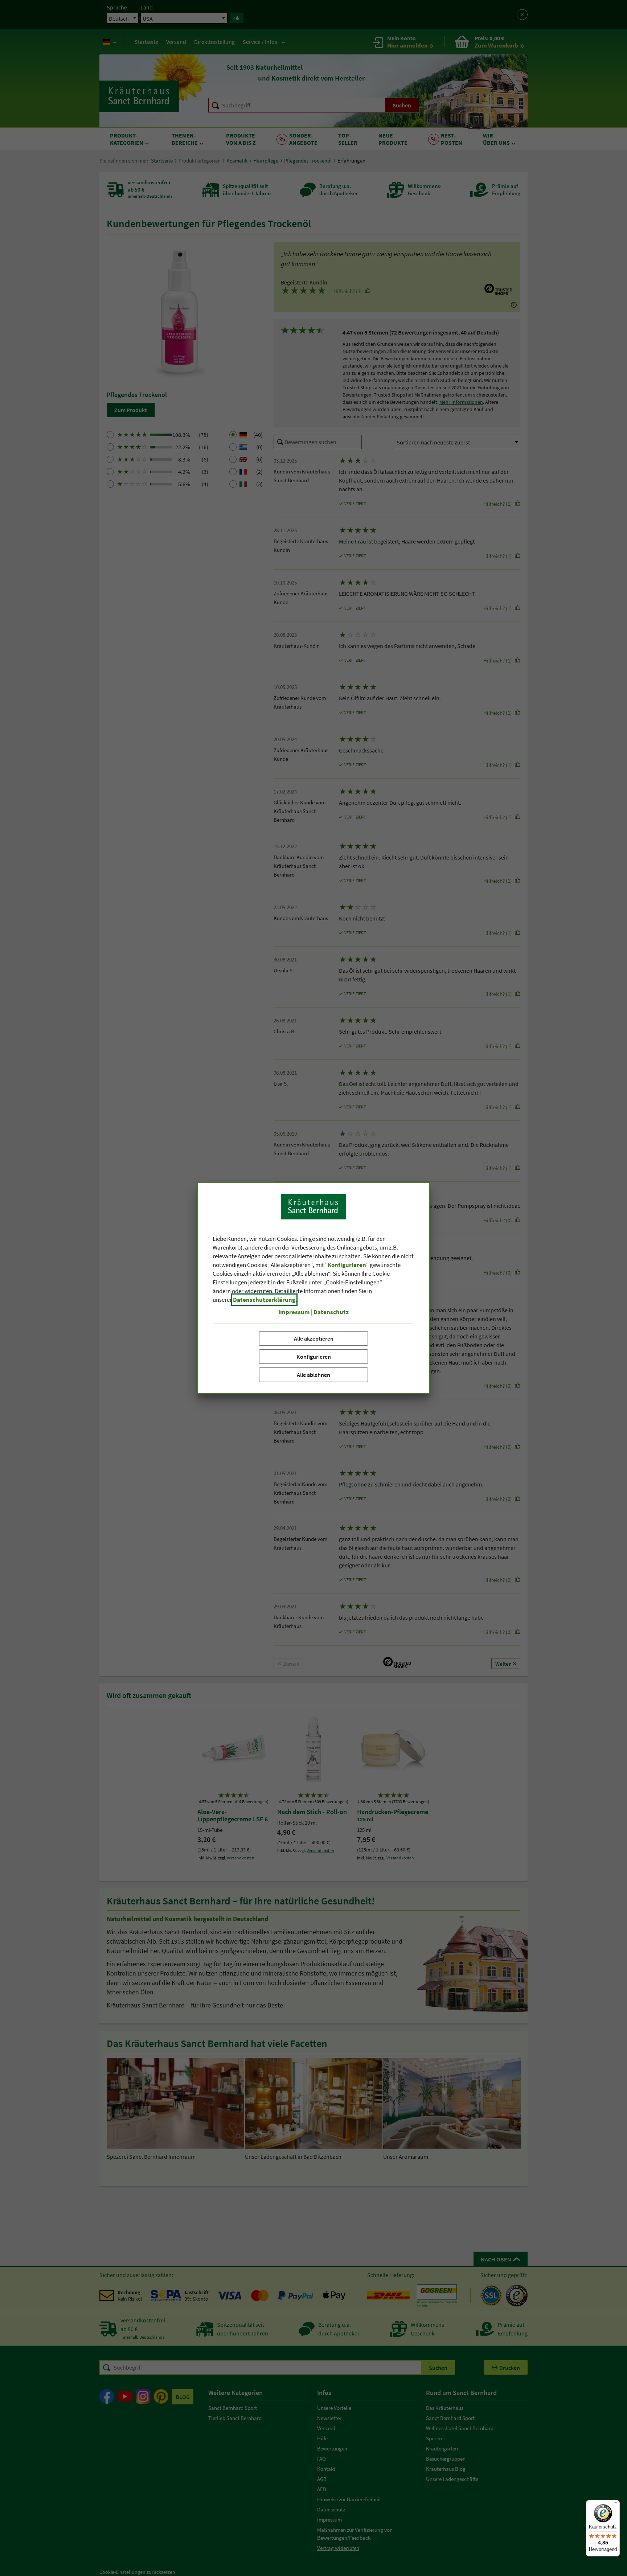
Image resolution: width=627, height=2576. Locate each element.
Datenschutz (331, 1312)
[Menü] (615, 2505)
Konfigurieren (314, 1357)
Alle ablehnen (313, 1375)
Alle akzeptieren (314, 1338)
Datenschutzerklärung (264, 1300)
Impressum (294, 1312)
